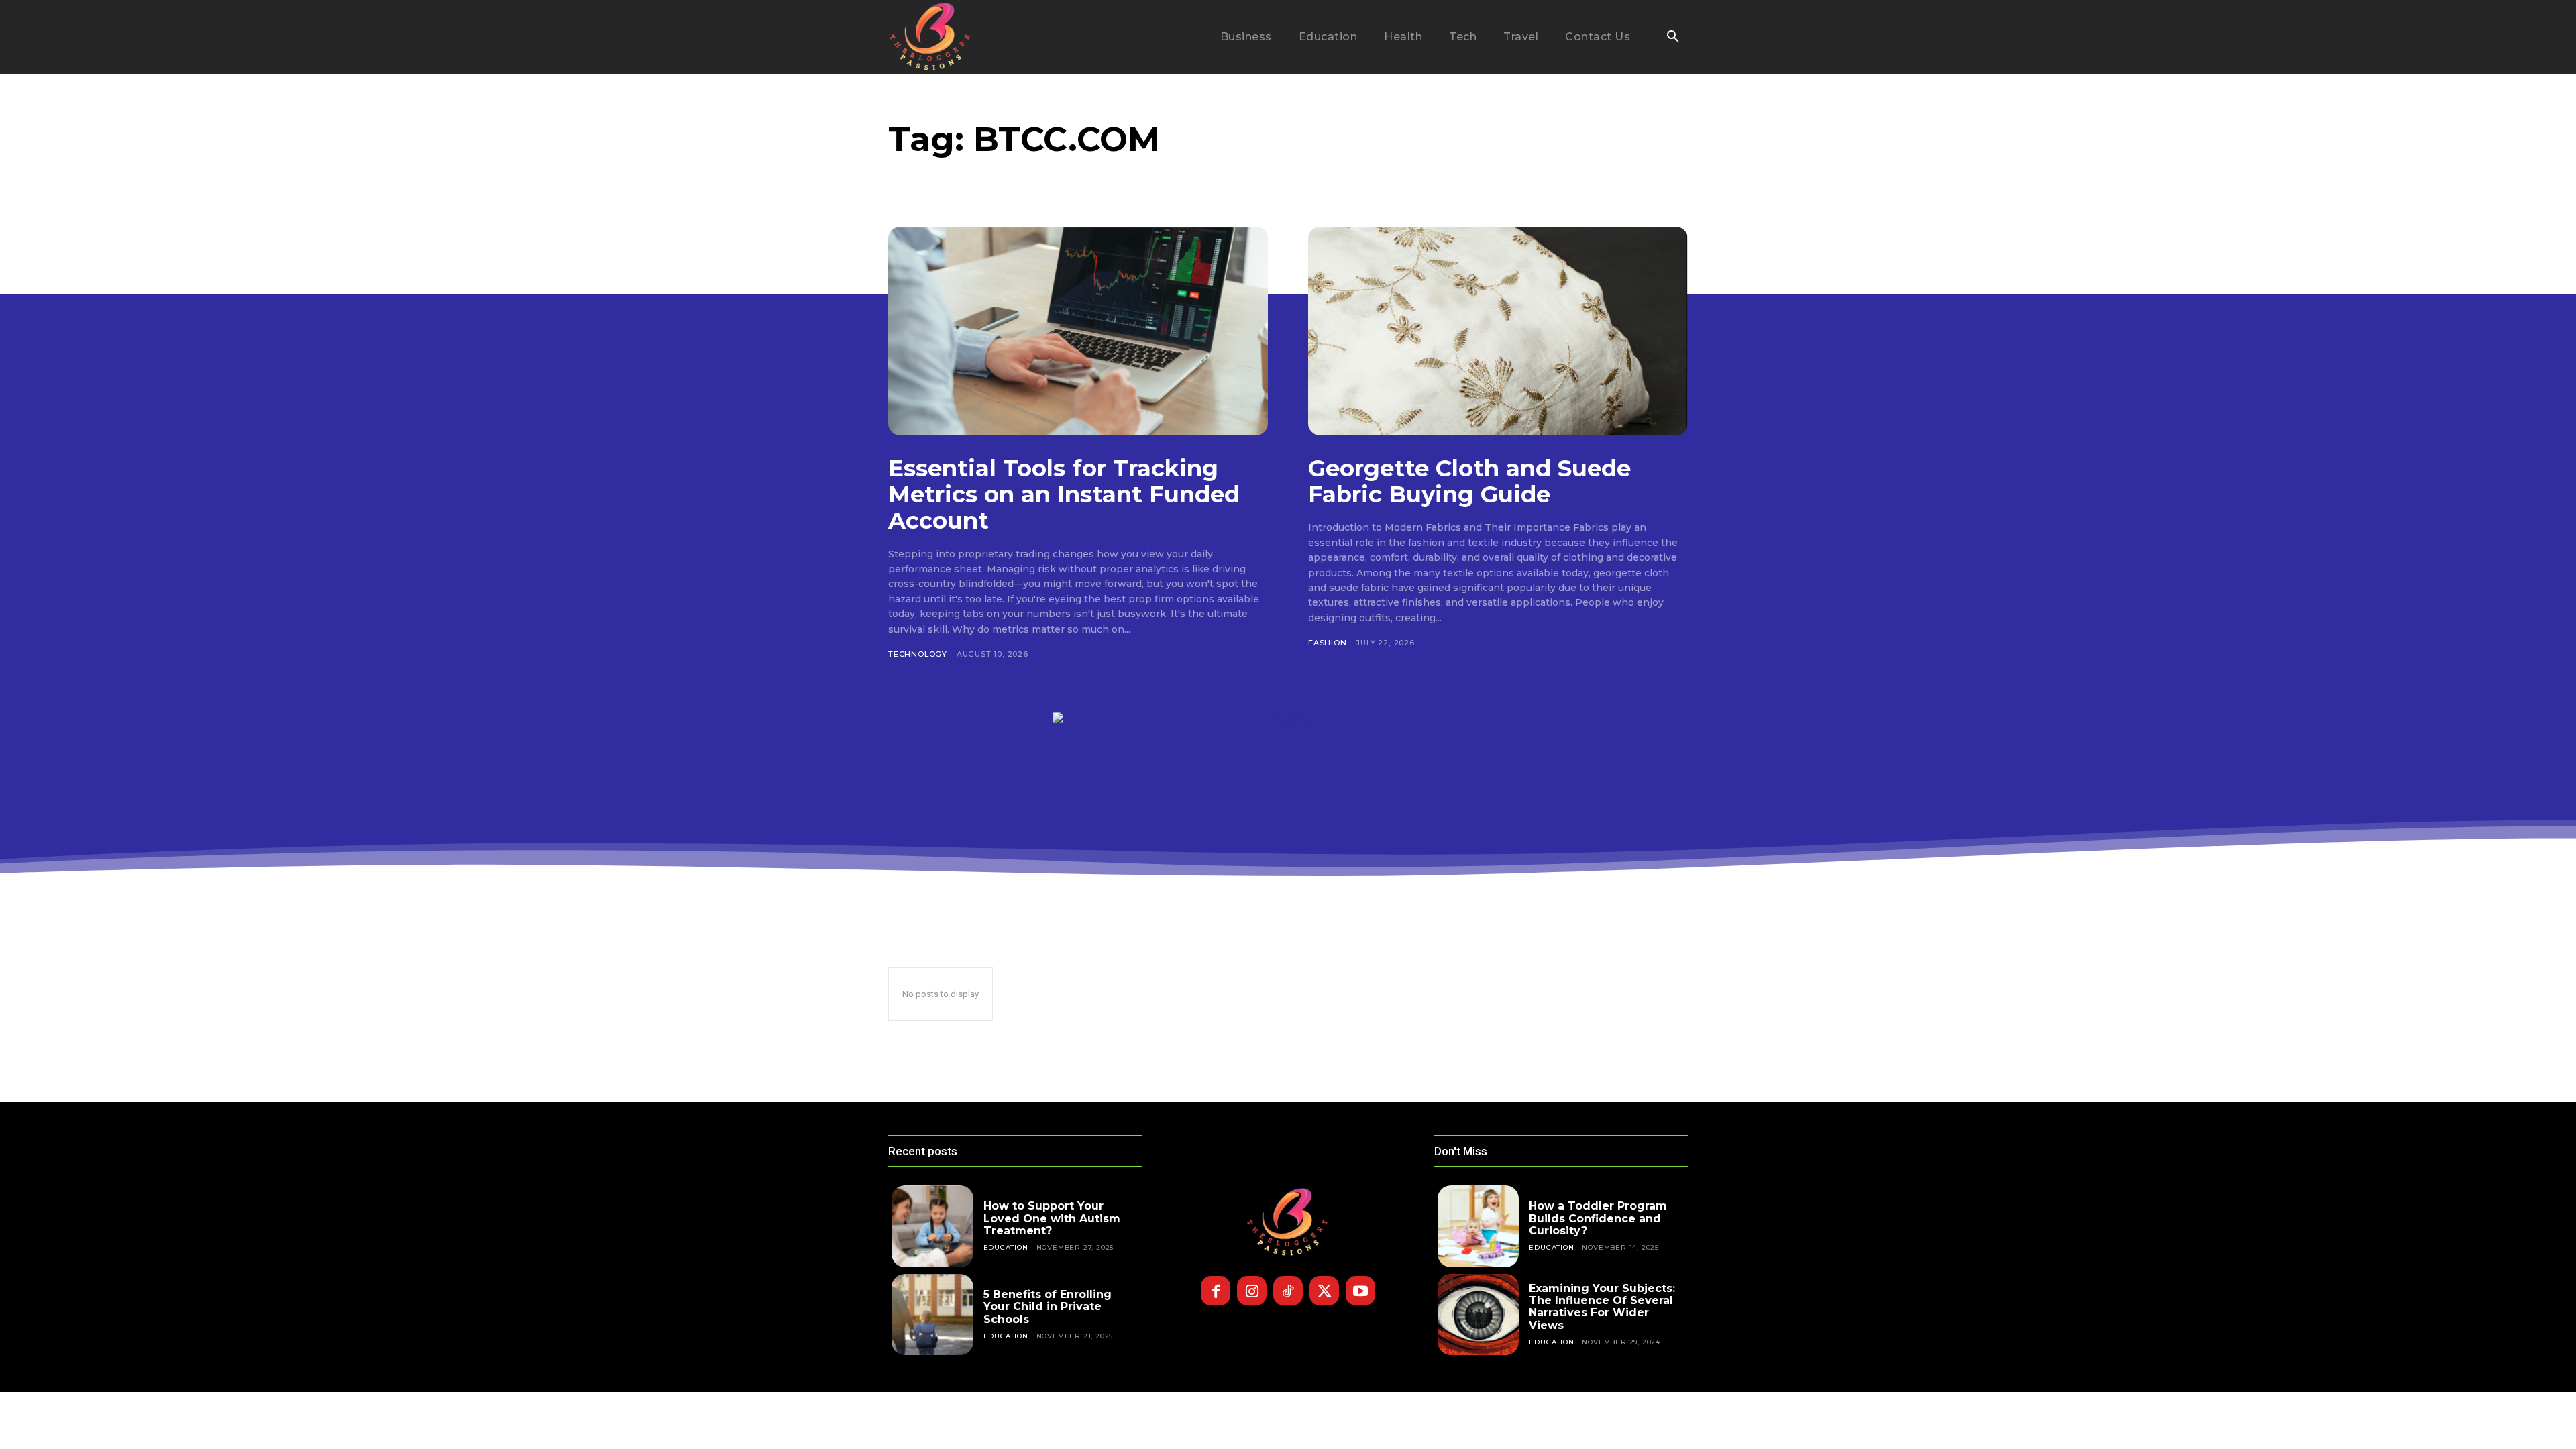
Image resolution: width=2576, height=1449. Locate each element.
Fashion (1328, 643)
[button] (1672, 38)
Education (1006, 1247)
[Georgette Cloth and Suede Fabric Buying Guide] (1498, 331)
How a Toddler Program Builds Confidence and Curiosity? (1598, 1218)
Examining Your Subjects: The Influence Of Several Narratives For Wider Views (1602, 1307)
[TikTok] (1288, 1291)
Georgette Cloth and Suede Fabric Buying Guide (1469, 481)
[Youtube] (1360, 1291)
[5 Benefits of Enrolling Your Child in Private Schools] (932, 1315)
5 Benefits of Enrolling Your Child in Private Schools (1048, 1307)
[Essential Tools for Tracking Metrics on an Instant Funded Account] (1078, 331)
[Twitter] (1324, 1291)
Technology (918, 654)
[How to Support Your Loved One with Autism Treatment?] (932, 1226)
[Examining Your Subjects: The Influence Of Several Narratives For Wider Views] (1479, 1315)
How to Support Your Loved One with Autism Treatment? (1052, 1218)
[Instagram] (1252, 1291)
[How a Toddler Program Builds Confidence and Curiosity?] (1479, 1226)
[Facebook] (1216, 1291)
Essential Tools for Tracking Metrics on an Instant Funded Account (1064, 494)
